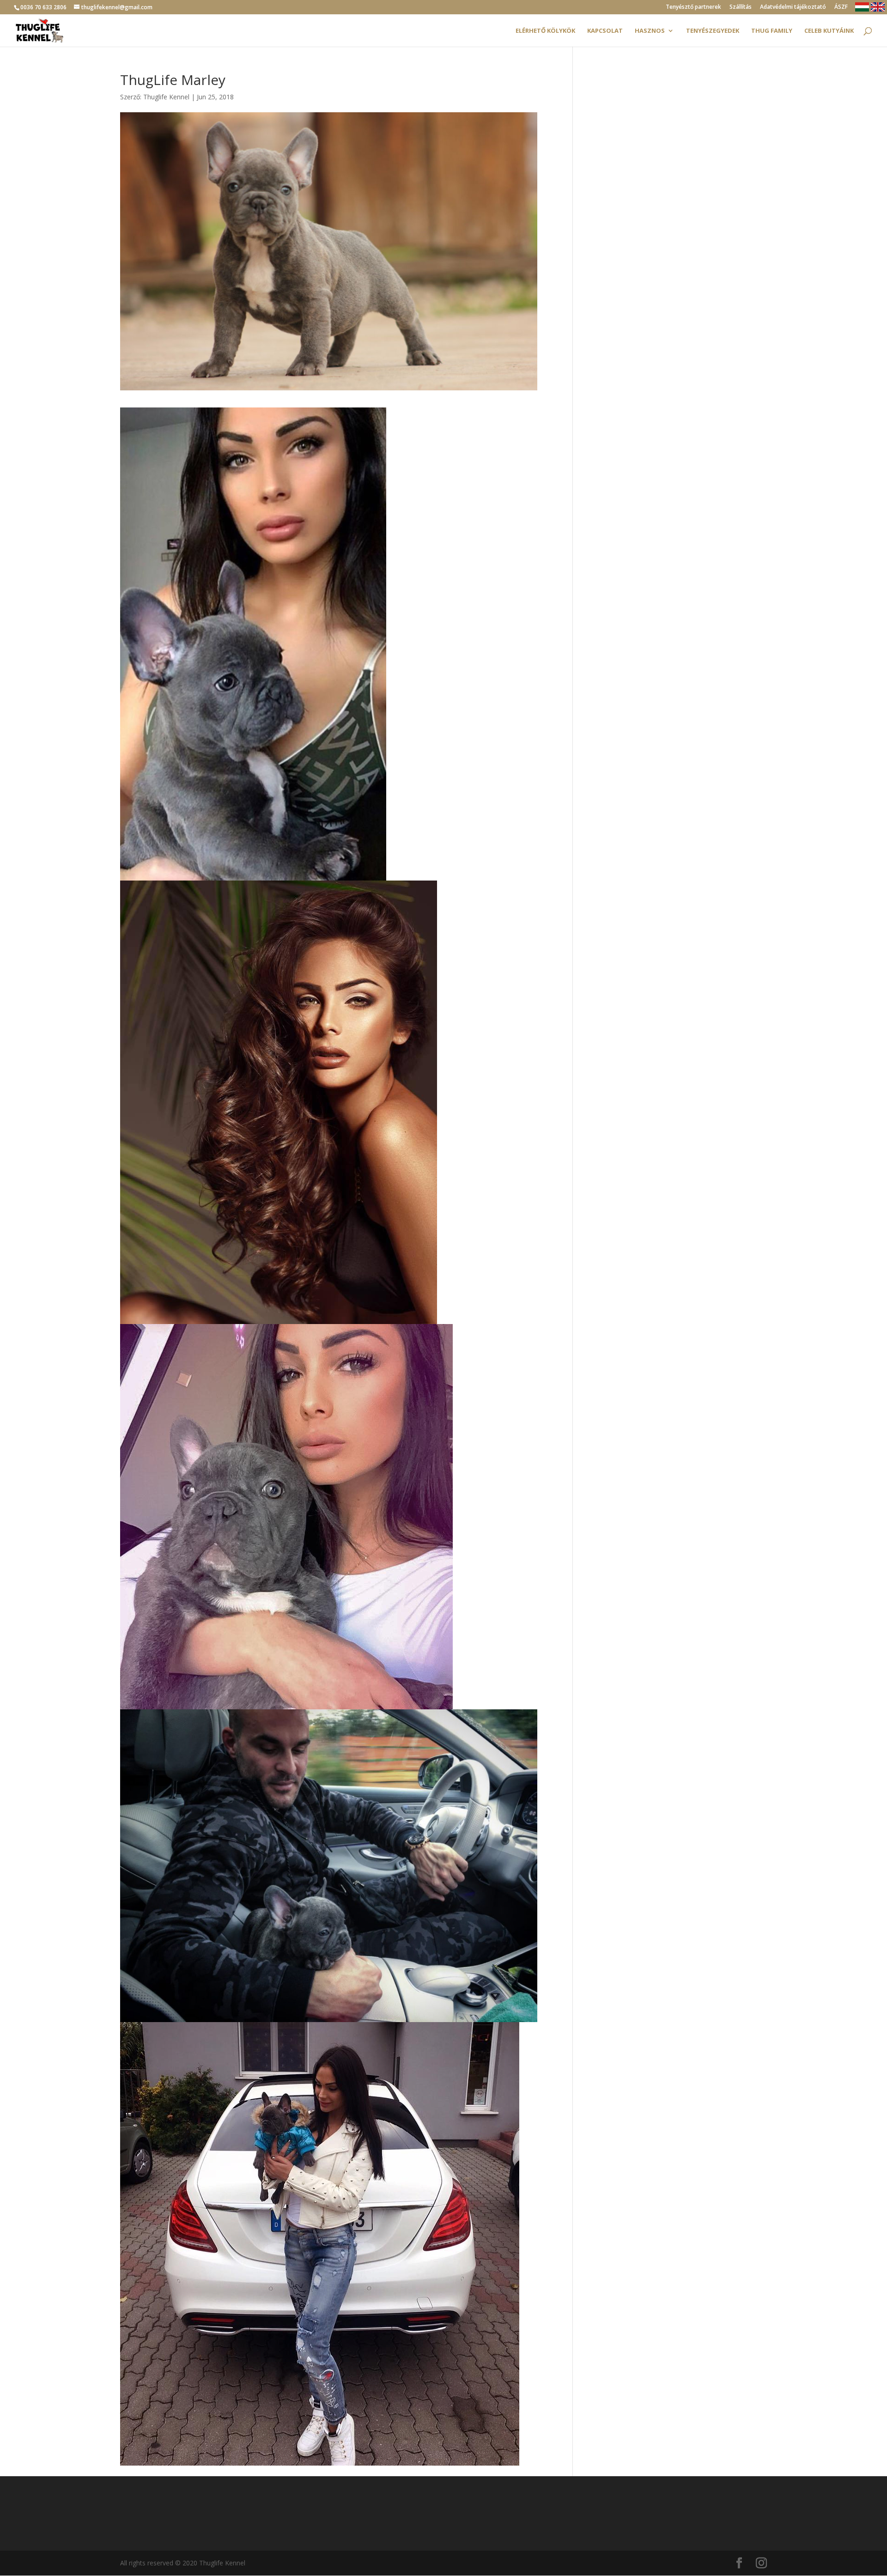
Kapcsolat (605, 31)
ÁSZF (841, 7)
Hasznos (650, 31)
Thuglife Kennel (166, 97)
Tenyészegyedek (713, 31)
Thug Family (772, 31)
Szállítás (741, 7)
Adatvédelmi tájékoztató (793, 7)
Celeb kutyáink (829, 31)
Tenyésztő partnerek (693, 7)
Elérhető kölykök (545, 31)
